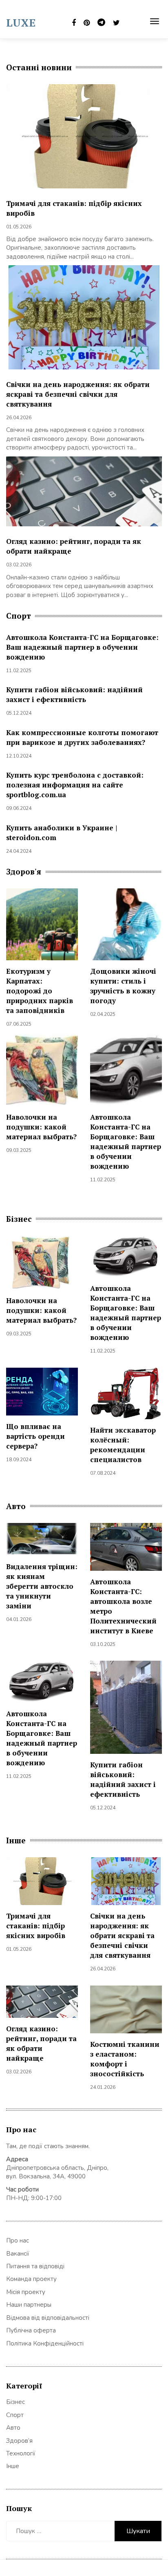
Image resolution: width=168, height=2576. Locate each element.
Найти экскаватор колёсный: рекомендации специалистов (123, 1445)
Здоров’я (19, 2441)
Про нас (18, 2241)
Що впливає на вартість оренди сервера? (35, 1436)
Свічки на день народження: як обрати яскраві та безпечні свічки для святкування (78, 394)
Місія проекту (26, 2292)
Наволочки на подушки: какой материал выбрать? (41, 1127)
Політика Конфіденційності (45, 2343)
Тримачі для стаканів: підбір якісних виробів (36, 1926)
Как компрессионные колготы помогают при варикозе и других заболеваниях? (82, 737)
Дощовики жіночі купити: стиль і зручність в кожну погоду (123, 986)
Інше (13, 2466)
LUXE (21, 22)
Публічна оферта (31, 2330)
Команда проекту (31, 2279)
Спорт (15, 2415)
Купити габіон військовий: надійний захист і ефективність (74, 694)
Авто (13, 2428)
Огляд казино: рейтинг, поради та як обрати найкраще (41, 2043)
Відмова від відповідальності (48, 2318)
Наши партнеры (29, 2305)
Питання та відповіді (35, 2266)
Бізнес (15, 2402)
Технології (21, 2453)
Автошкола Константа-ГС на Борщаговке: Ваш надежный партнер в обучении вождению (82, 647)
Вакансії (18, 2254)
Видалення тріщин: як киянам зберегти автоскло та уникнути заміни (42, 1586)
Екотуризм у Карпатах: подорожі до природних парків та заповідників (40, 991)
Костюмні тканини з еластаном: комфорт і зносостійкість (125, 2059)
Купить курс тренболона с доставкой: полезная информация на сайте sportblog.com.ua (75, 785)
